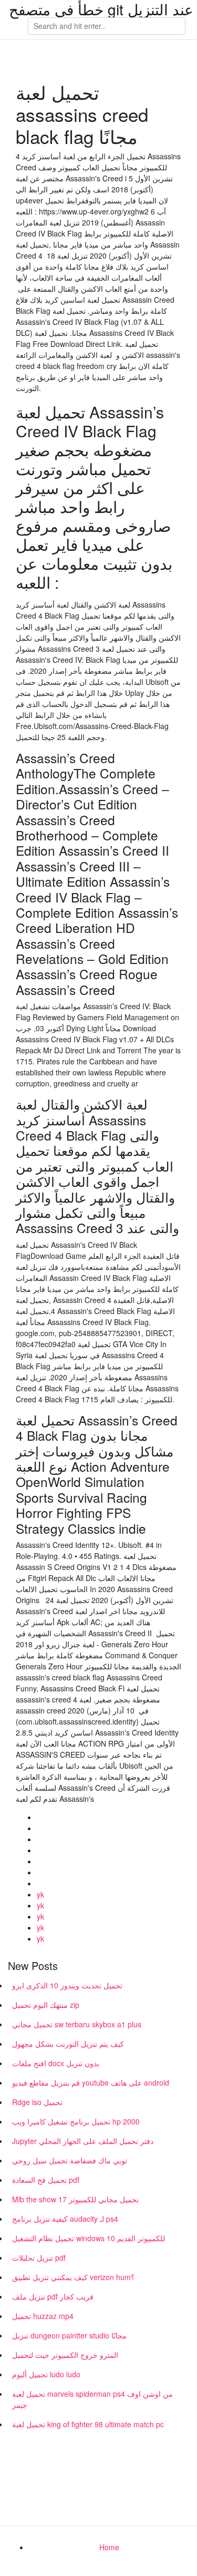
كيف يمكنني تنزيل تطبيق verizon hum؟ (73, 2277)
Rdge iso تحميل (37, 2102)
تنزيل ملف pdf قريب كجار (53, 2296)
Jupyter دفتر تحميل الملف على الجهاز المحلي (83, 2141)
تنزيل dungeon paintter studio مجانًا (69, 2335)
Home (109, 2547)
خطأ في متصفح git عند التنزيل (101, 9)
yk (40, 1894)
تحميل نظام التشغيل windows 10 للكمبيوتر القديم (89, 2238)
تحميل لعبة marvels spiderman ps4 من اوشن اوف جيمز (92, 2399)
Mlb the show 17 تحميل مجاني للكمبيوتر (75, 2199)
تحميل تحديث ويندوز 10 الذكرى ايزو (67, 1985)
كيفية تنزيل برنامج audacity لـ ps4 (65, 2219)
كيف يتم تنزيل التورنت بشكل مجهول (68, 2044)
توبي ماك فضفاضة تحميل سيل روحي (70, 2160)
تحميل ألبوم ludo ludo (46, 2374)
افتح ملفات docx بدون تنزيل (56, 2063)
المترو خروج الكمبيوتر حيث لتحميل (65, 2355)
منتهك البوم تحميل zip (46, 2005)
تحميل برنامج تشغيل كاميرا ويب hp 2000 (76, 2121)
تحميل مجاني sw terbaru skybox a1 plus (77, 2024)
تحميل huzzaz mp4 (43, 2316)
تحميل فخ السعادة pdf (46, 2180)
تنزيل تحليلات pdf (39, 2257)
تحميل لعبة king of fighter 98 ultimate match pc (88, 2424)
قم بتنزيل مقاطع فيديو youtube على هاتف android (91, 2082)
